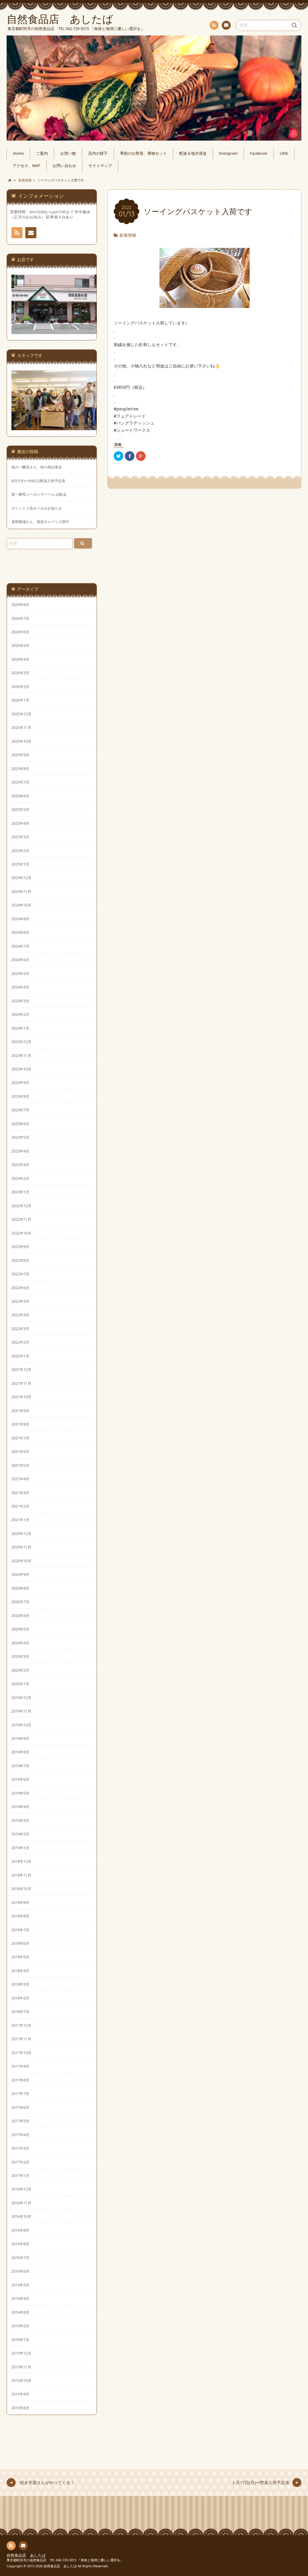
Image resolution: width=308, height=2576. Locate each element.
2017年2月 (20, 2162)
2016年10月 (21, 2216)
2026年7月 (20, 618)
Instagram (228, 153)
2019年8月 (20, 1752)
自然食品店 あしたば (26, 2555)
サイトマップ (100, 166)
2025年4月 (20, 823)
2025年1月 (20, 864)
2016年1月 (20, 2340)
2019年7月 (20, 1766)
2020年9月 (20, 1574)
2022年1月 (20, 1356)
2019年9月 (20, 1738)
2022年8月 (20, 1260)
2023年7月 (20, 1110)
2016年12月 (21, 2189)
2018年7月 (20, 1930)
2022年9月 (20, 1247)
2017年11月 (21, 2039)
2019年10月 (21, 1725)
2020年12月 (21, 1533)
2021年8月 (20, 1424)
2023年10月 (21, 1069)
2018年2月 (20, 1998)
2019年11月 (21, 1711)
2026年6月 (20, 632)
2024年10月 (21, 905)
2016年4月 (20, 2298)
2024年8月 (20, 932)
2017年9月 (20, 2066)
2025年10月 (21, 741)
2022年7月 (20, 1274)
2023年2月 (20, 1178)
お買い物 (68, 153)
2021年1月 (20, 1520)
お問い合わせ (226, 25)
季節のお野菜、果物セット (143, 153)
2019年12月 (21, 1698)
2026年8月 (20, 604)
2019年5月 (20, 1793)
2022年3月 (20, 1329)
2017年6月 (20, 2107)
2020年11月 (21, 1547)
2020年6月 (20, 1615)
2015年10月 (21, 2380)
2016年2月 (20, 2326)
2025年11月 (21, 727)
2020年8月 (20, 1588)
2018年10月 (21, 1889)
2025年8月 (20, 769)
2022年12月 (21, 1206)
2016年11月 (21, 2203)
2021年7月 (20, 1438)
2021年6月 (20, 1451)
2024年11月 (21, 891)
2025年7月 (20, 782)
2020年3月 (20, 1656)
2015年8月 (20, 2408)
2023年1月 (20, 1192)
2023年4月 (20, 1151)
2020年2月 (20, 1670)
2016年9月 (20, 2230)
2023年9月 (20, 1082)
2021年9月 (20, 1411)
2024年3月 (20, 1001)
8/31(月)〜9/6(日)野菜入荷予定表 (38, 481)
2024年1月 (20, 1028)
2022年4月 (20, 1315)
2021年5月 (20, 1465)
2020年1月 (20, 1684)
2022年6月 (20, 1288)
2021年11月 (21, 1383)
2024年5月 (20, 973)
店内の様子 (98, 153)
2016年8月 (20, 2244)
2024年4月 (20, 987)
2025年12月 (21, 714)
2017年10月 (21, 2053)
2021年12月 (21, 1369)
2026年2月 (20, 687)
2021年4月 (20, 1479)
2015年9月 (20, 2394)
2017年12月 (21, 2025)
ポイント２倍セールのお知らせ (37, 508)
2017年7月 (20, 2093)
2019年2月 (20, 1834)
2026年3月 (20, 673)
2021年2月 (20, 1506)
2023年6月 (20, 1124)
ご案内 (42, 153)
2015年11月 (21, 2367)
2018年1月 (20, 2011)
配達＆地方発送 (193, 153)
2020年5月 (20, 1629)
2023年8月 (20, 1096)
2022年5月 (20, 1301)
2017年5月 (20, 2121)
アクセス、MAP (26, 166)
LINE (284, 153)
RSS (214, 25)
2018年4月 (20, 1971)
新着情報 (128, 235)
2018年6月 (20, 1943)
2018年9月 (20, 1902)
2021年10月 (21, 1397)
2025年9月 (20, 755)
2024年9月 (20, 919)
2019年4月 (20, 1807)
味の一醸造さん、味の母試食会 (37, 467)
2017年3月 (20, 2148)
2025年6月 (20, 796)
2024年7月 (20, 946)
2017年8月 (20, 2080)
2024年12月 (21, 878)
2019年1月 (20, 1848)
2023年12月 (21, 1042)
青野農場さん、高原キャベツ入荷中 (40, 522)
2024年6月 (20, 960)
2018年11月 (21, 1875)
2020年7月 (20, 1602)
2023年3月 (20, 1165)
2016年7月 (20, 2258)
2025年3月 (20, 837)
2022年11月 (21, 1219)
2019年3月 (20, 1820)
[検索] (83, 543)
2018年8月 (20, 1916)
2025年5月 (20, 809)
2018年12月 (21, 1861)
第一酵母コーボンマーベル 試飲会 (39, 494)
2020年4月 (20, 1643)
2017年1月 (20, 2176)
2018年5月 (20, 1957)
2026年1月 (20, 700)
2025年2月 (20, 851)
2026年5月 (20, 645)
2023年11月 (21, 1055)
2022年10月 (21, 1233)
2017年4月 (20, 2135)
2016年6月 (20, 2271)
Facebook (259, 153)
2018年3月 (20, 1984)
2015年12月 (21, 2353)
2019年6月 (20, 1779)
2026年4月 (20, 659)
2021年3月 (20, 1493)
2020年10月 (21, 1561)
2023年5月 (20, 1137)
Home (18, 153)
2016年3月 (20, 2312)
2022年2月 (20, 1342)
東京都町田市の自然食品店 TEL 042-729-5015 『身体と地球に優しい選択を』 (65, 2560)
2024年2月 (20, 1014)
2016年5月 (20, 2285)
